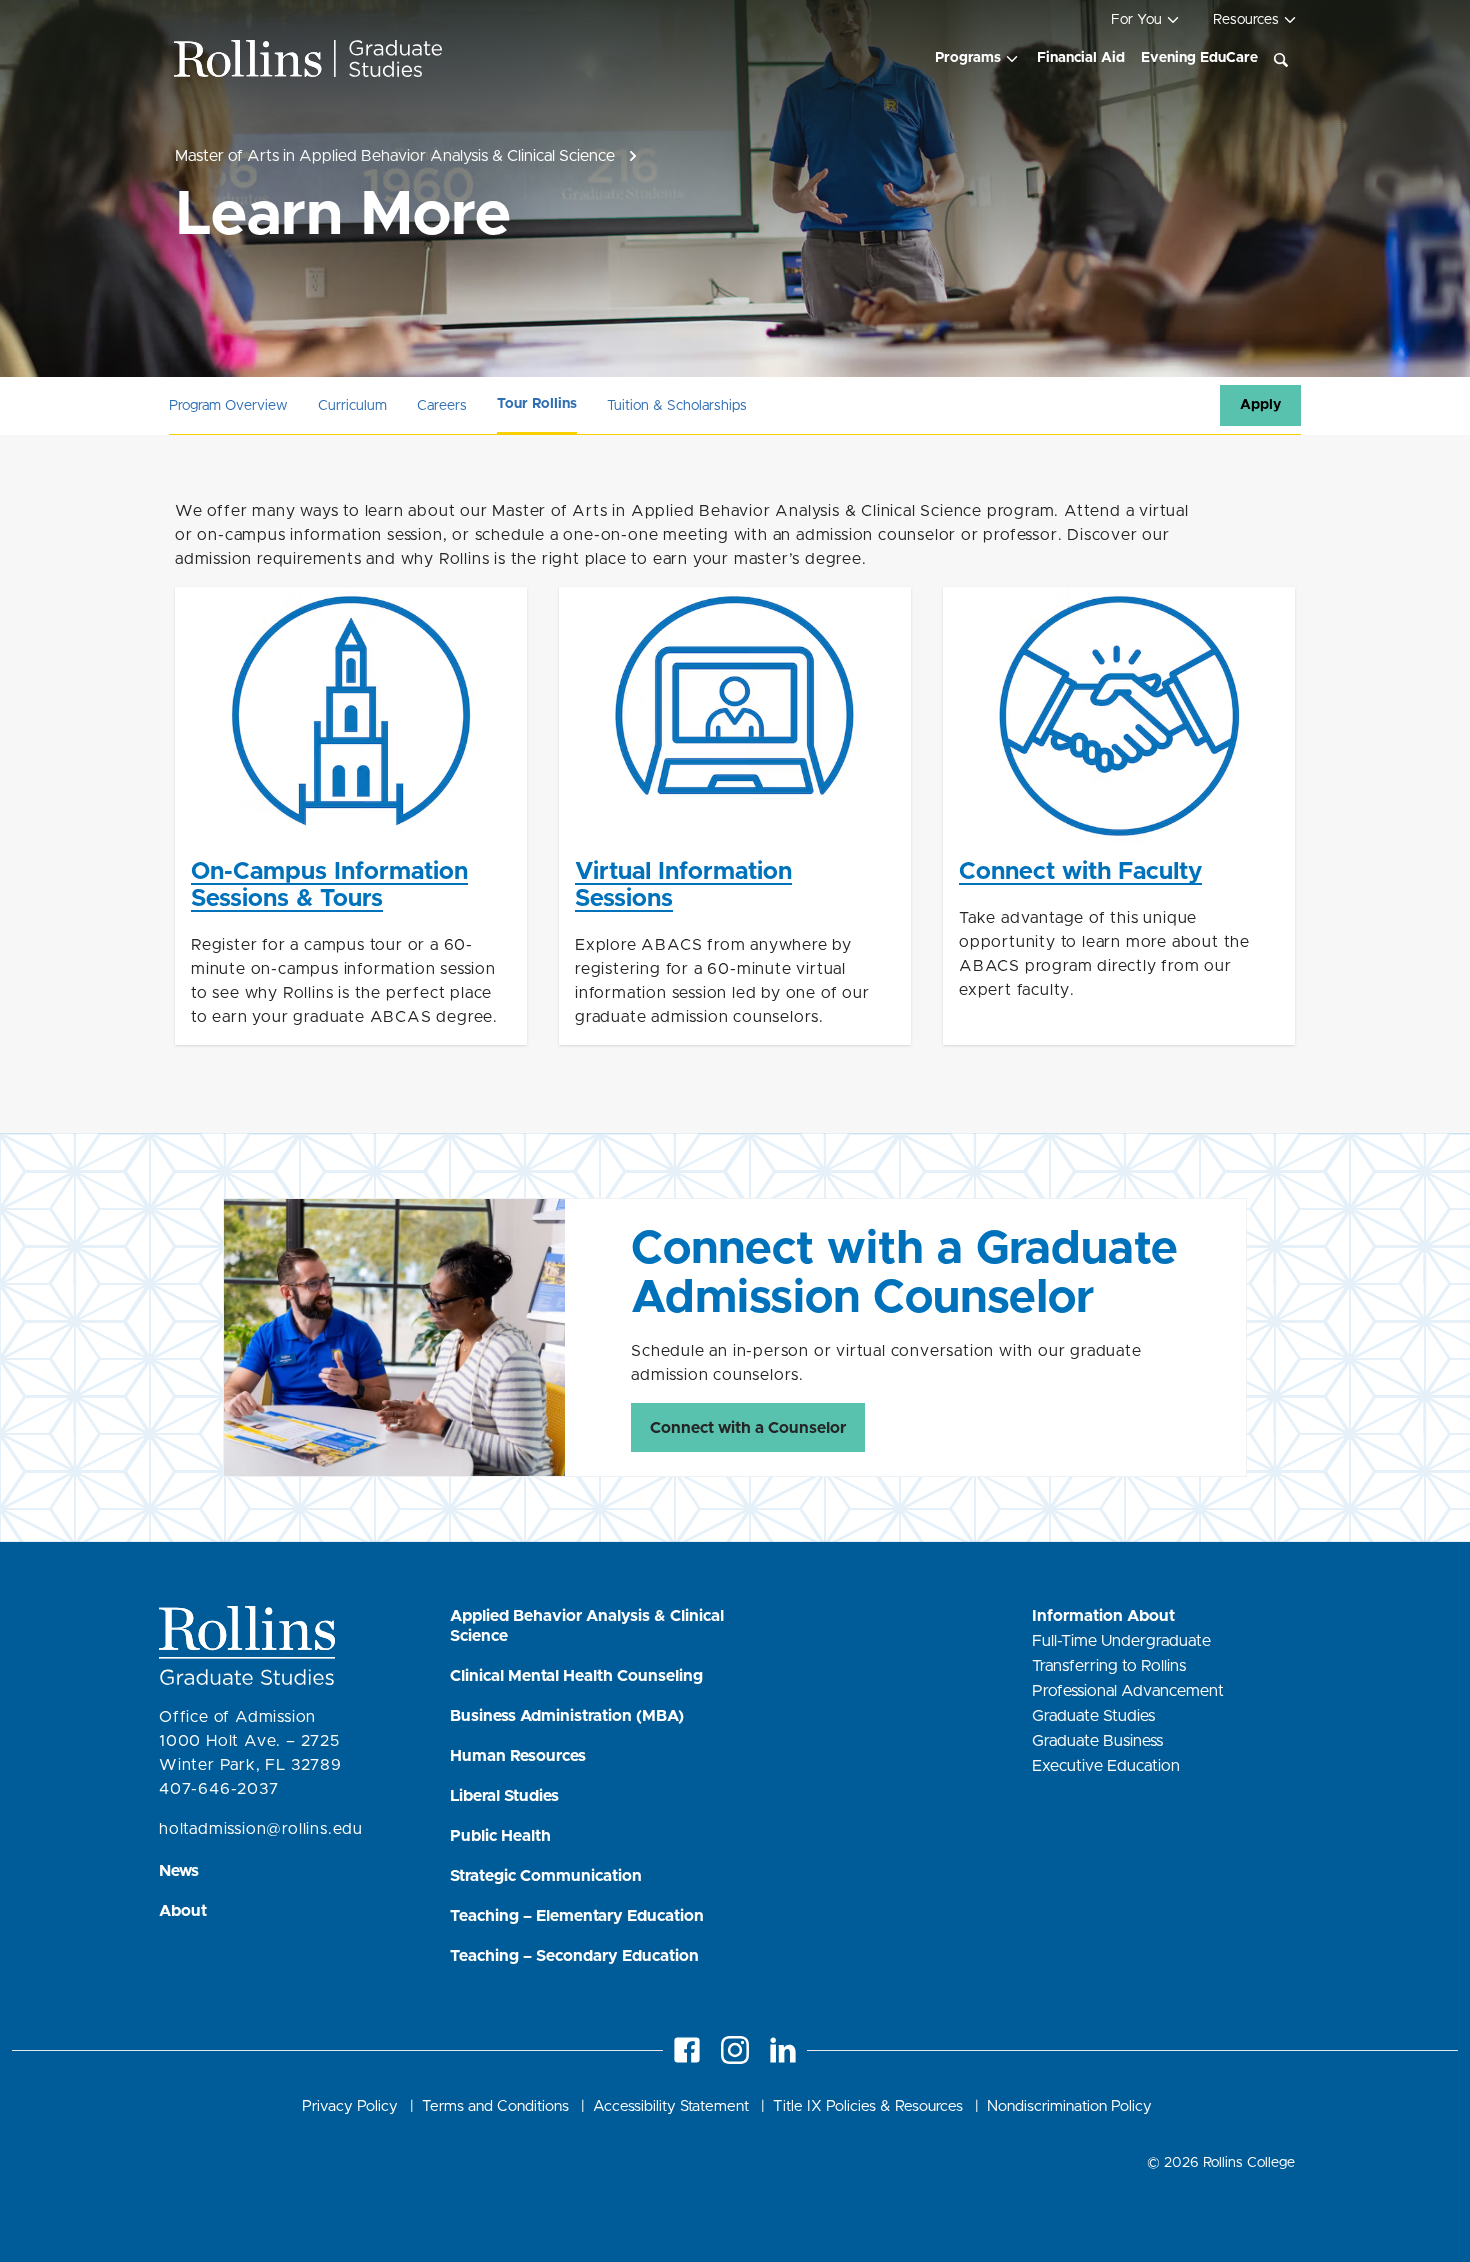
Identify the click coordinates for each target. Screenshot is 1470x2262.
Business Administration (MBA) (567, 1716)
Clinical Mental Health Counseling (576, 1676)
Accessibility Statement (671, 2106)
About (183, 1911)
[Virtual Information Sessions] (735, 816)
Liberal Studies (504, 1796)
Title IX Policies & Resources (870, 2106)
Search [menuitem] (1281, 60)
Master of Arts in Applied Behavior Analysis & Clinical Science (395, 156)
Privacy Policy (350, 2106)
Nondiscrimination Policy (1069, 2106)
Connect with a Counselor (748, 1428)
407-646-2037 (219, 1789)
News (179, 1871)
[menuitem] (978, 58)
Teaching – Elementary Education (577, 1916)
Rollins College (1249, 2163)
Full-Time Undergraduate (1123, 1641)
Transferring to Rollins (1111, 1666)
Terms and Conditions (497, 2106)
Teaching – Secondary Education (574, 1956)
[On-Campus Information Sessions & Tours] (351, 816)
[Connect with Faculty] (1119, 816)
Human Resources (518, 1756)
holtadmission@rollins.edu (261, 1829)
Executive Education (1108, 1766)
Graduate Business (1099, 1741)
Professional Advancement (1130, 1691)
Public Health (500, 1836)
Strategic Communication (546, 1876)
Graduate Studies (1095, 1716)
